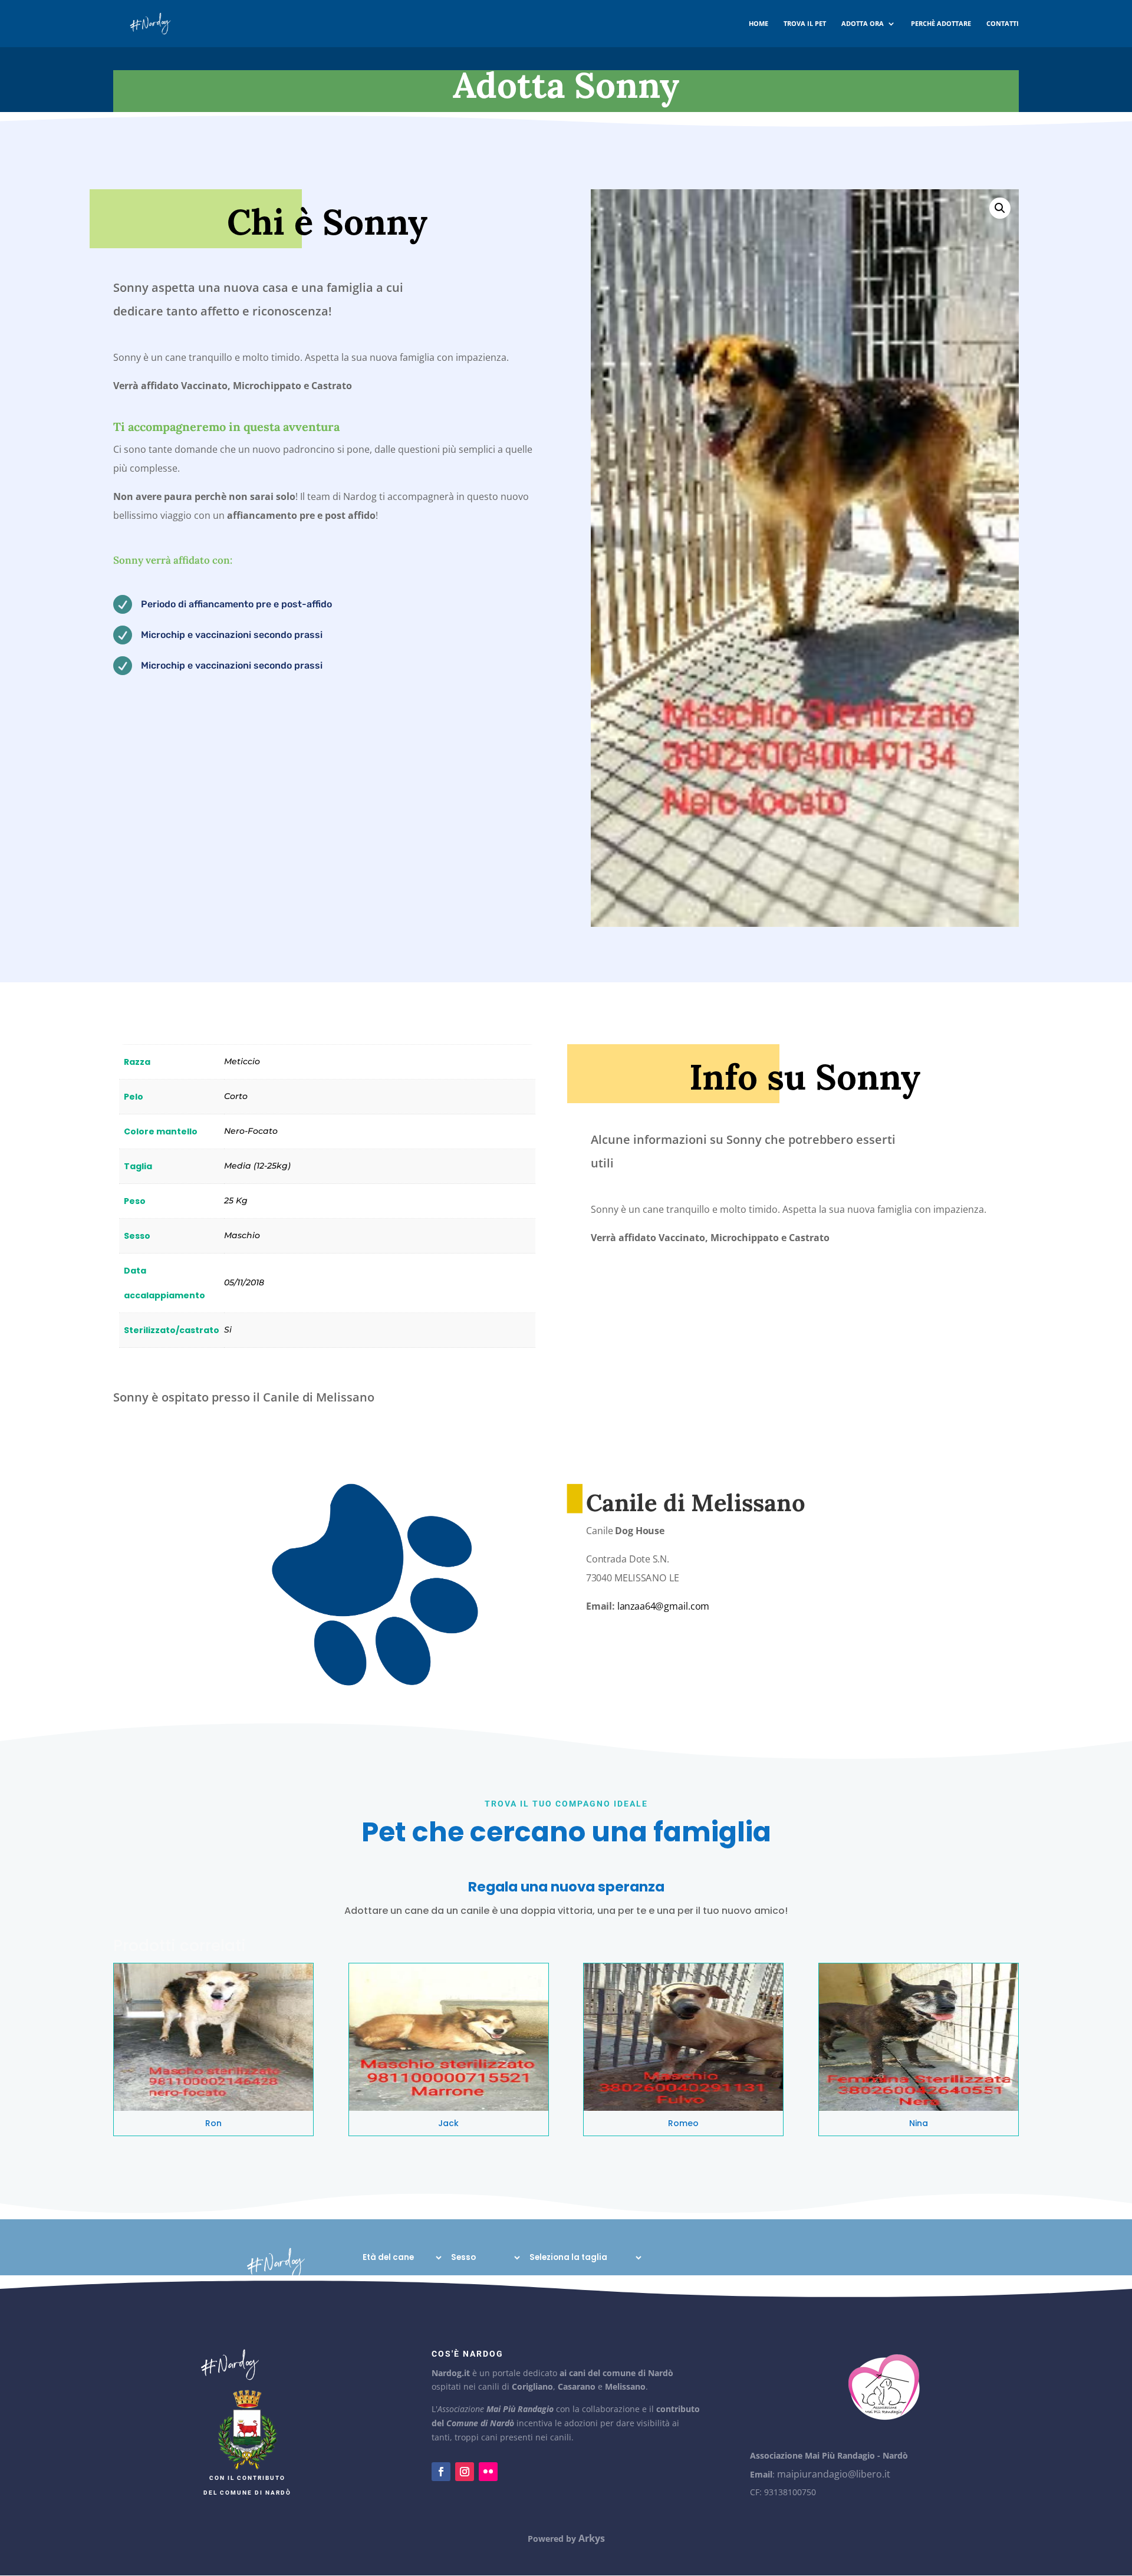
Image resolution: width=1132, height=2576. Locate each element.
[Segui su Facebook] (441, 2472)
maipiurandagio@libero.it (834, 2474)
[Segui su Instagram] (465, 2472)
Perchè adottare (941, 24)
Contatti (1003, 24)
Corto (236, 1096)
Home (758, 24)
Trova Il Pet (805, 24)
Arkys (592, 2538)
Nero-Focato (251, 1131)
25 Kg (236, 1200)
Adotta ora (863, 24)
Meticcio (242, 1061)
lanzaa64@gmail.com (664, 1607)
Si (228, 1330)
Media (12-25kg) (257, 1166)
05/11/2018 (244, 1282)
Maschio (242, 1235)
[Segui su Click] (488, 2472)
